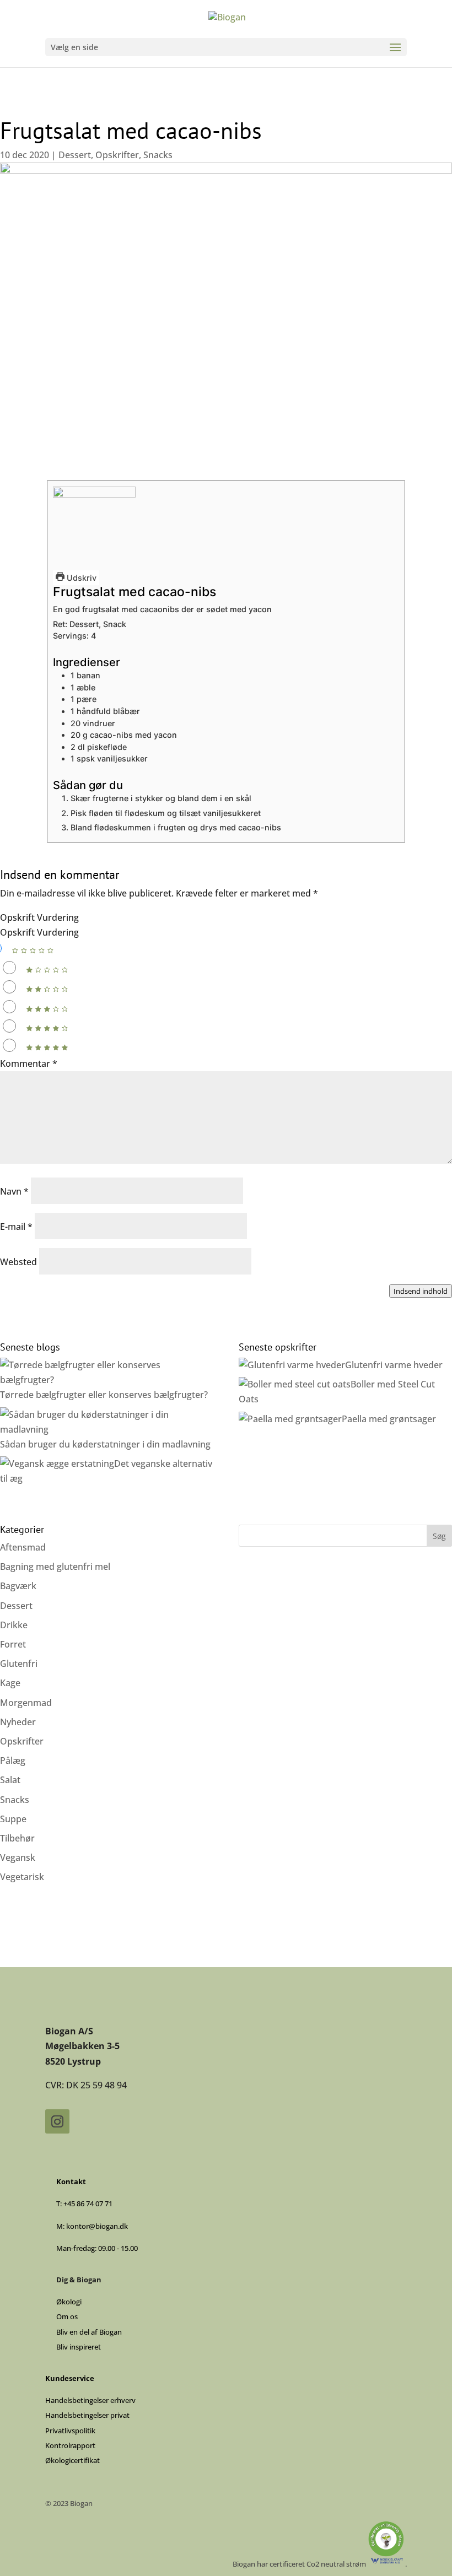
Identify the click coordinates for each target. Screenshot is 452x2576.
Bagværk (18, 1586)
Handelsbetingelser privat (87, 2415)
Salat (10, 1780)
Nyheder (18, 1722)
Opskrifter (117, 155)
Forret (13, 1644)
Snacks (158, 155)
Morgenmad (26, 1703)
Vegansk (18, 1857)
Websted (18, 1262)
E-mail (16, 1227)
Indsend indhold (421, 1291)
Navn (14, 1191)
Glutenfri (19, 1664)
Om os (67, 2316)
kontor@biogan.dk (97, 2226)
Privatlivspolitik (70, 2431)
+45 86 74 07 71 (88, 2204)
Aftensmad (23, 1547)
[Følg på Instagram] (57, 2121)
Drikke (14, 1625)
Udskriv (80, 578)
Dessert (75, 155)
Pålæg (13, 1760)
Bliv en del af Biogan (89, 2332)
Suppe (13, 1819)
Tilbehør (17, 1838)
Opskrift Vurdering (39, 917)
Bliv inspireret (79, 2347)
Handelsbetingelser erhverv (90, 2400)
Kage (10, 1683)
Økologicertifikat (72, 2460)
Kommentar (29, 1063)
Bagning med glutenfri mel (55, 1567)
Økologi (69, 2302)
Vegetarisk (22, 1877)
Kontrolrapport (70, 2445)
